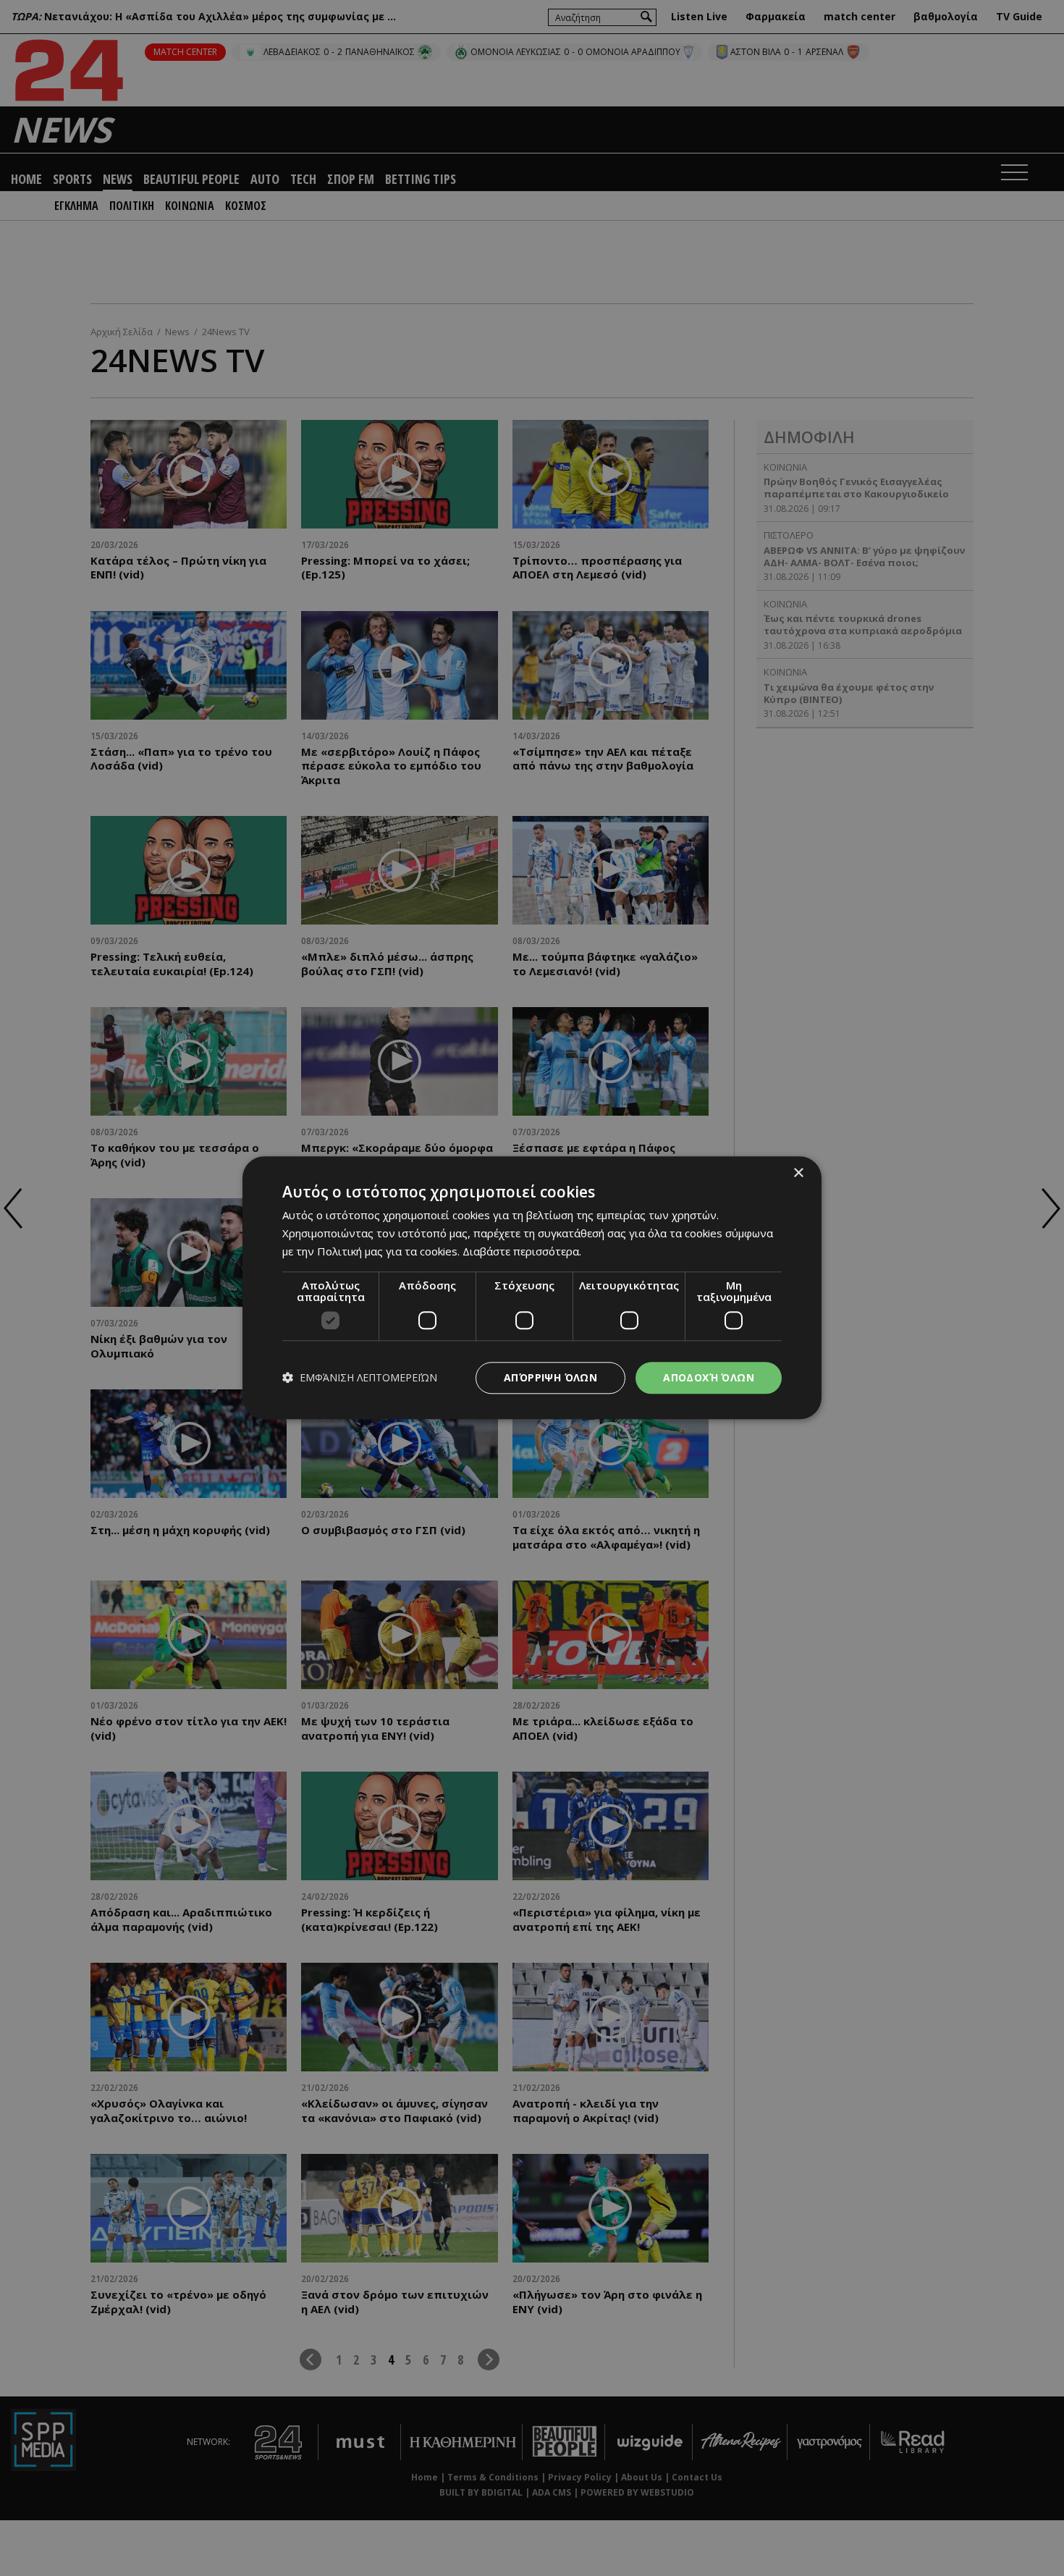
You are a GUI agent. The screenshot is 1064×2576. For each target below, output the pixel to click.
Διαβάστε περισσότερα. (522, 1251)
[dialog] (532, 1288)
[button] (360, 1378)
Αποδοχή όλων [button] (709, 1377)
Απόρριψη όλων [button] (550, 1377)
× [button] (798, 1173)
